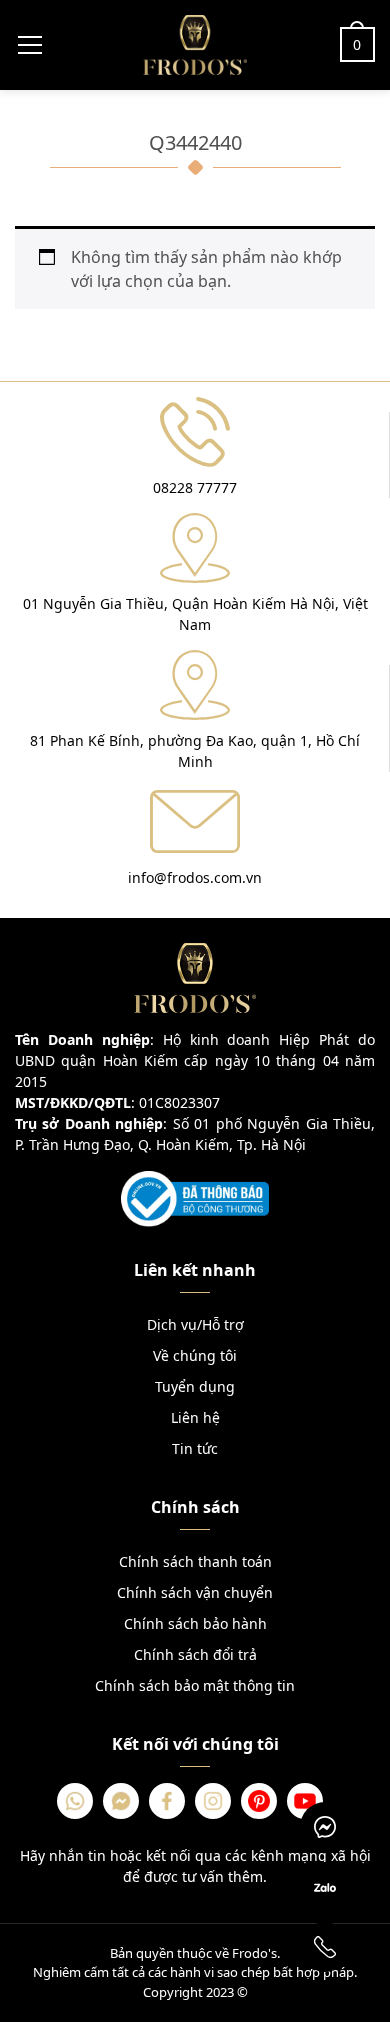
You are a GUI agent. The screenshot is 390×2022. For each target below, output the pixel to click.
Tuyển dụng (195, 1386)
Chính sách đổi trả (195, 1654)
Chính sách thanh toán (195, 1561)
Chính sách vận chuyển (195, 1592)
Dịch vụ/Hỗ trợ (195, 1324)
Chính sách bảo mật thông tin (195, 1685)
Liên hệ (195, 1417)
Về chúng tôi (195, 1355)
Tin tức (195, 1448)
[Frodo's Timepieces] (195, 43)
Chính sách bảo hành (195, 1623)
